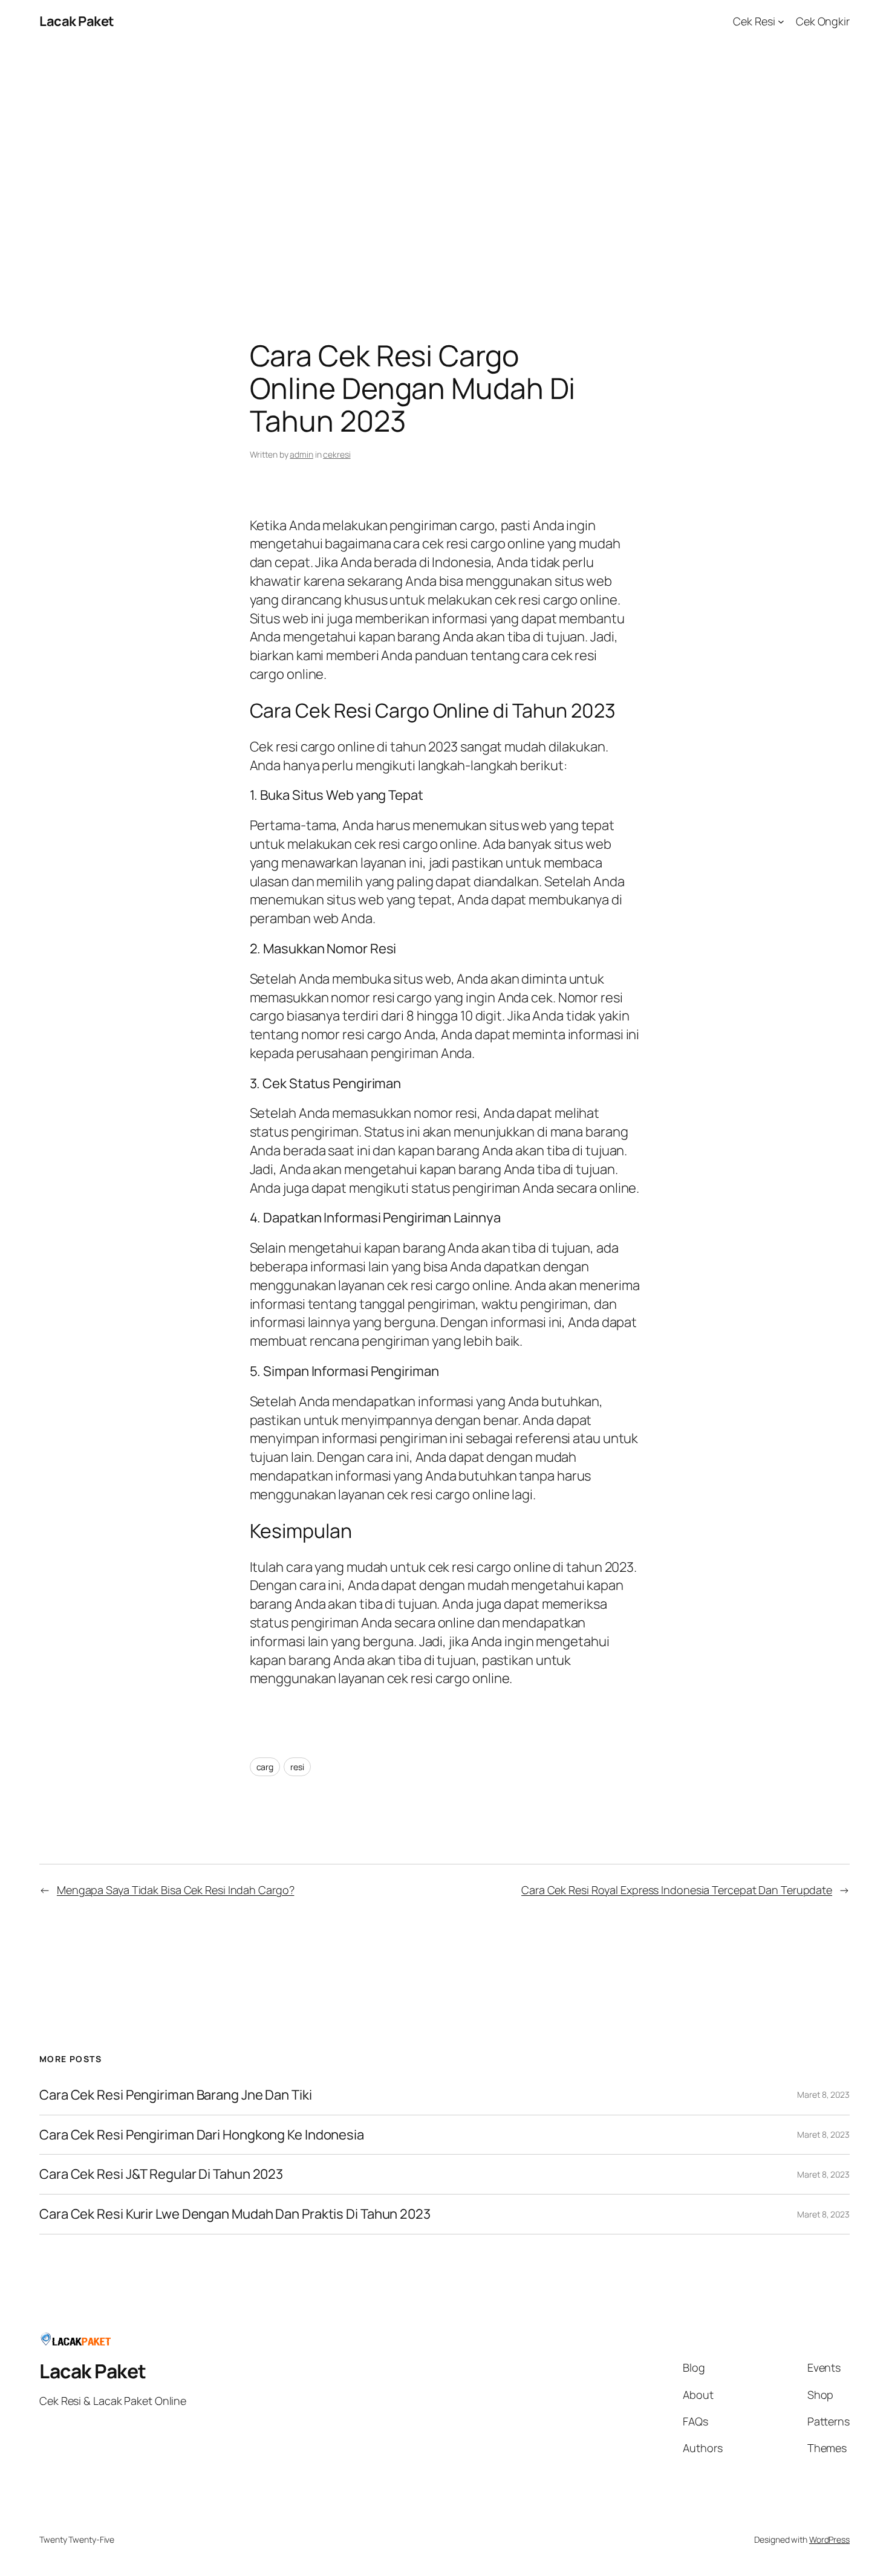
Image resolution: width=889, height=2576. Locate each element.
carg (265, 1767)
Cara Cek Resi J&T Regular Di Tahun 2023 (161, 2174)
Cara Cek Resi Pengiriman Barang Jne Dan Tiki (176, 2095)
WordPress (829, 2539)
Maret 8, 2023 (823, 2094)
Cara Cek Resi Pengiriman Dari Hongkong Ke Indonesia (202, 2135)
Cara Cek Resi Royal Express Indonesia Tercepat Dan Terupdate (677, 1890)
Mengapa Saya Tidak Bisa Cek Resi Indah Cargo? (176, 1890)
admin (301, 454)
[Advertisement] (444, 170)
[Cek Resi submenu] (781, 21)
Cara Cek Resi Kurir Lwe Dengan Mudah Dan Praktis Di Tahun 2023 (235, 2214)
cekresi (337, 454)
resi (297, 1767)
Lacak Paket (77, 21)
